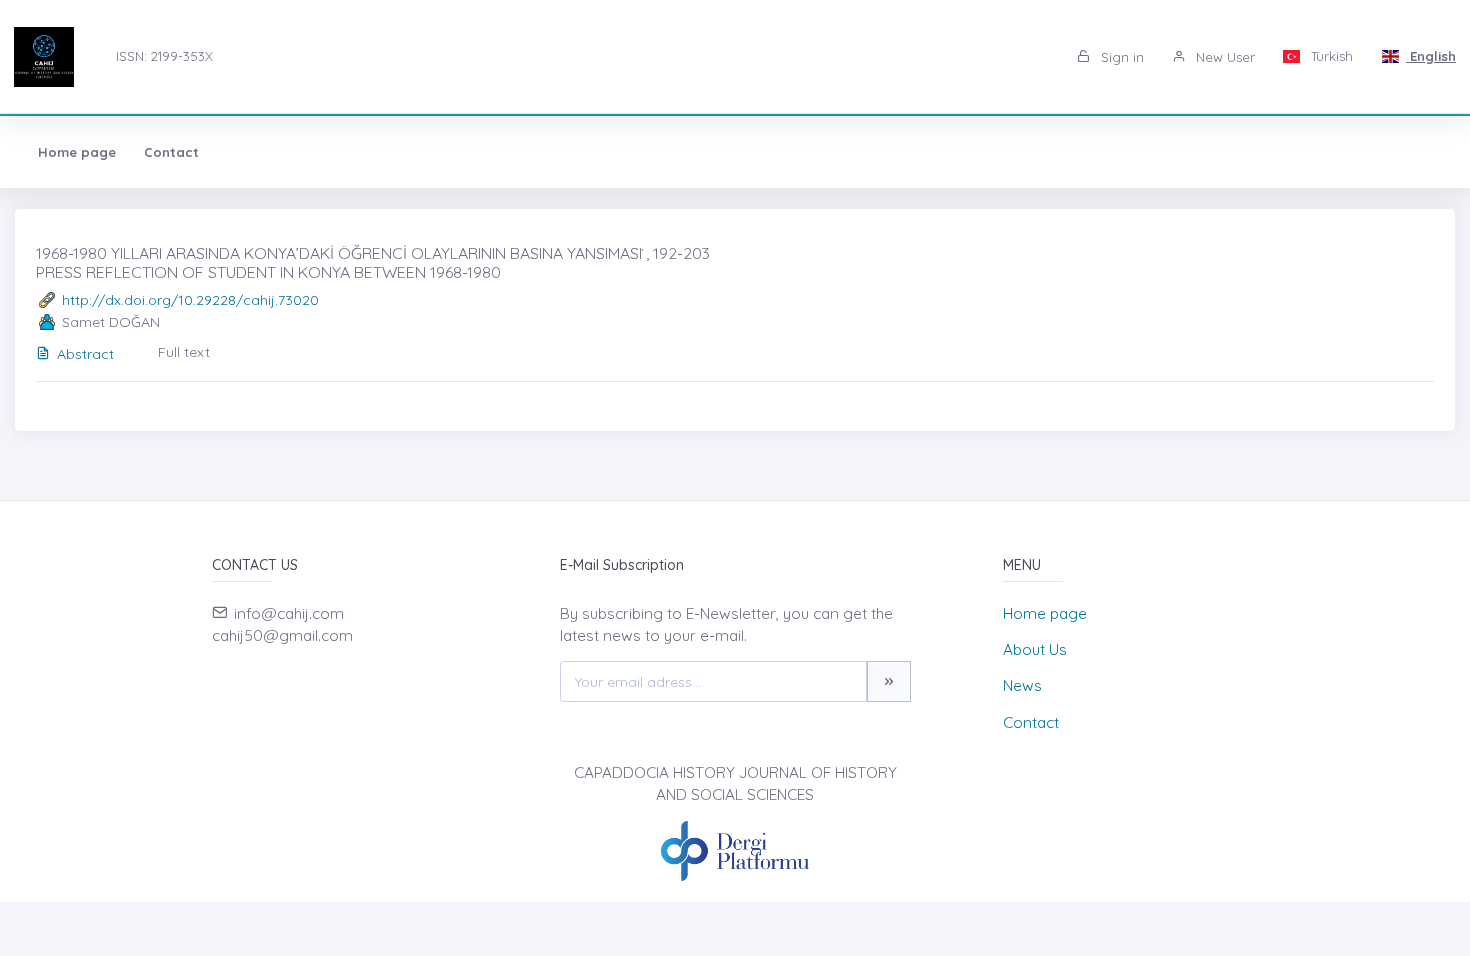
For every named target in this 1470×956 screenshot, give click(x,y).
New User (1223, 57)
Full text (184, 352)
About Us (1035, 649)
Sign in (1120, 57)
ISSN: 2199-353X (164, 56)
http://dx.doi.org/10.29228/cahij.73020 (190, 300)
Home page (77, 152)
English (1431, 56)
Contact (171, 152)
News (1022, 685)
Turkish (1330, 56)
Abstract (85, 354)
